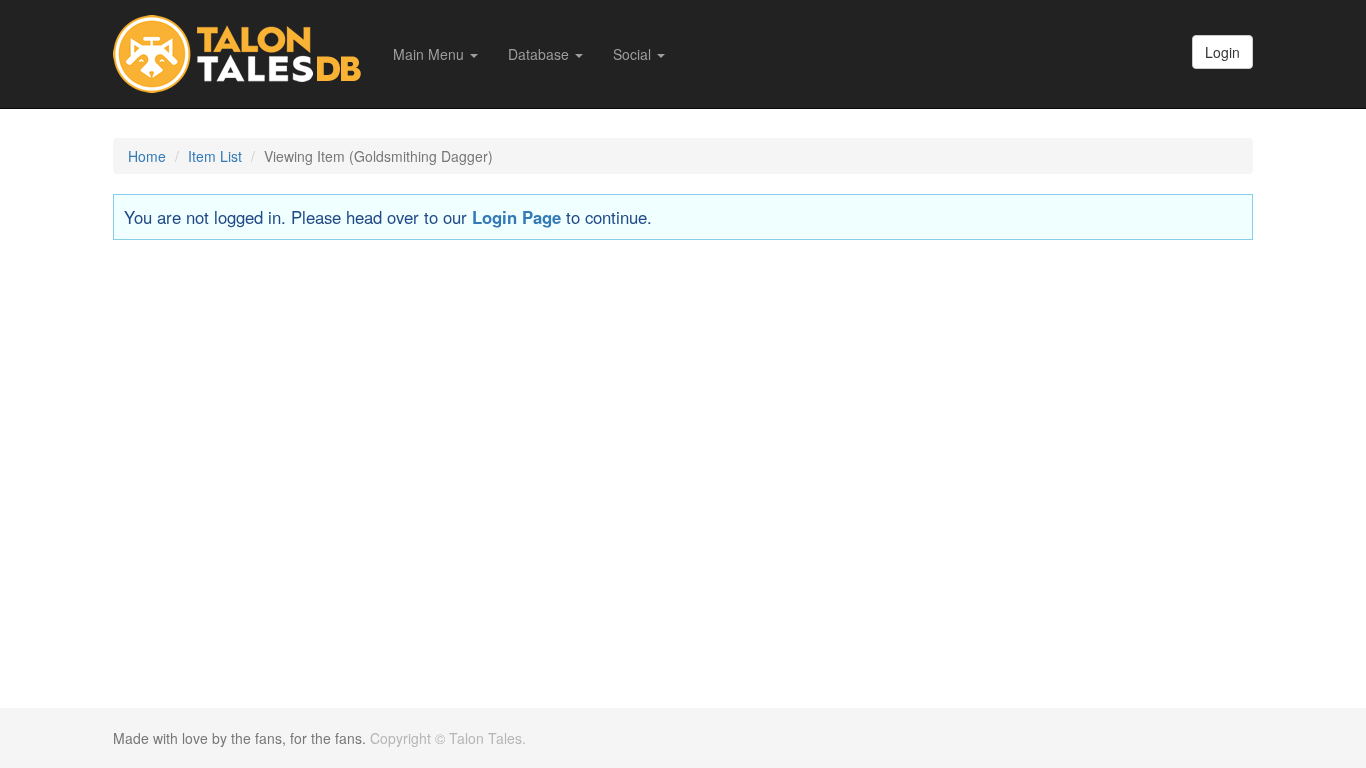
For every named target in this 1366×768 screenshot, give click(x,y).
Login (1222, 52)
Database (540, 54)
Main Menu (430, 54)
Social (634, 54)
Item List (215, 156)
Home (147, 156)
